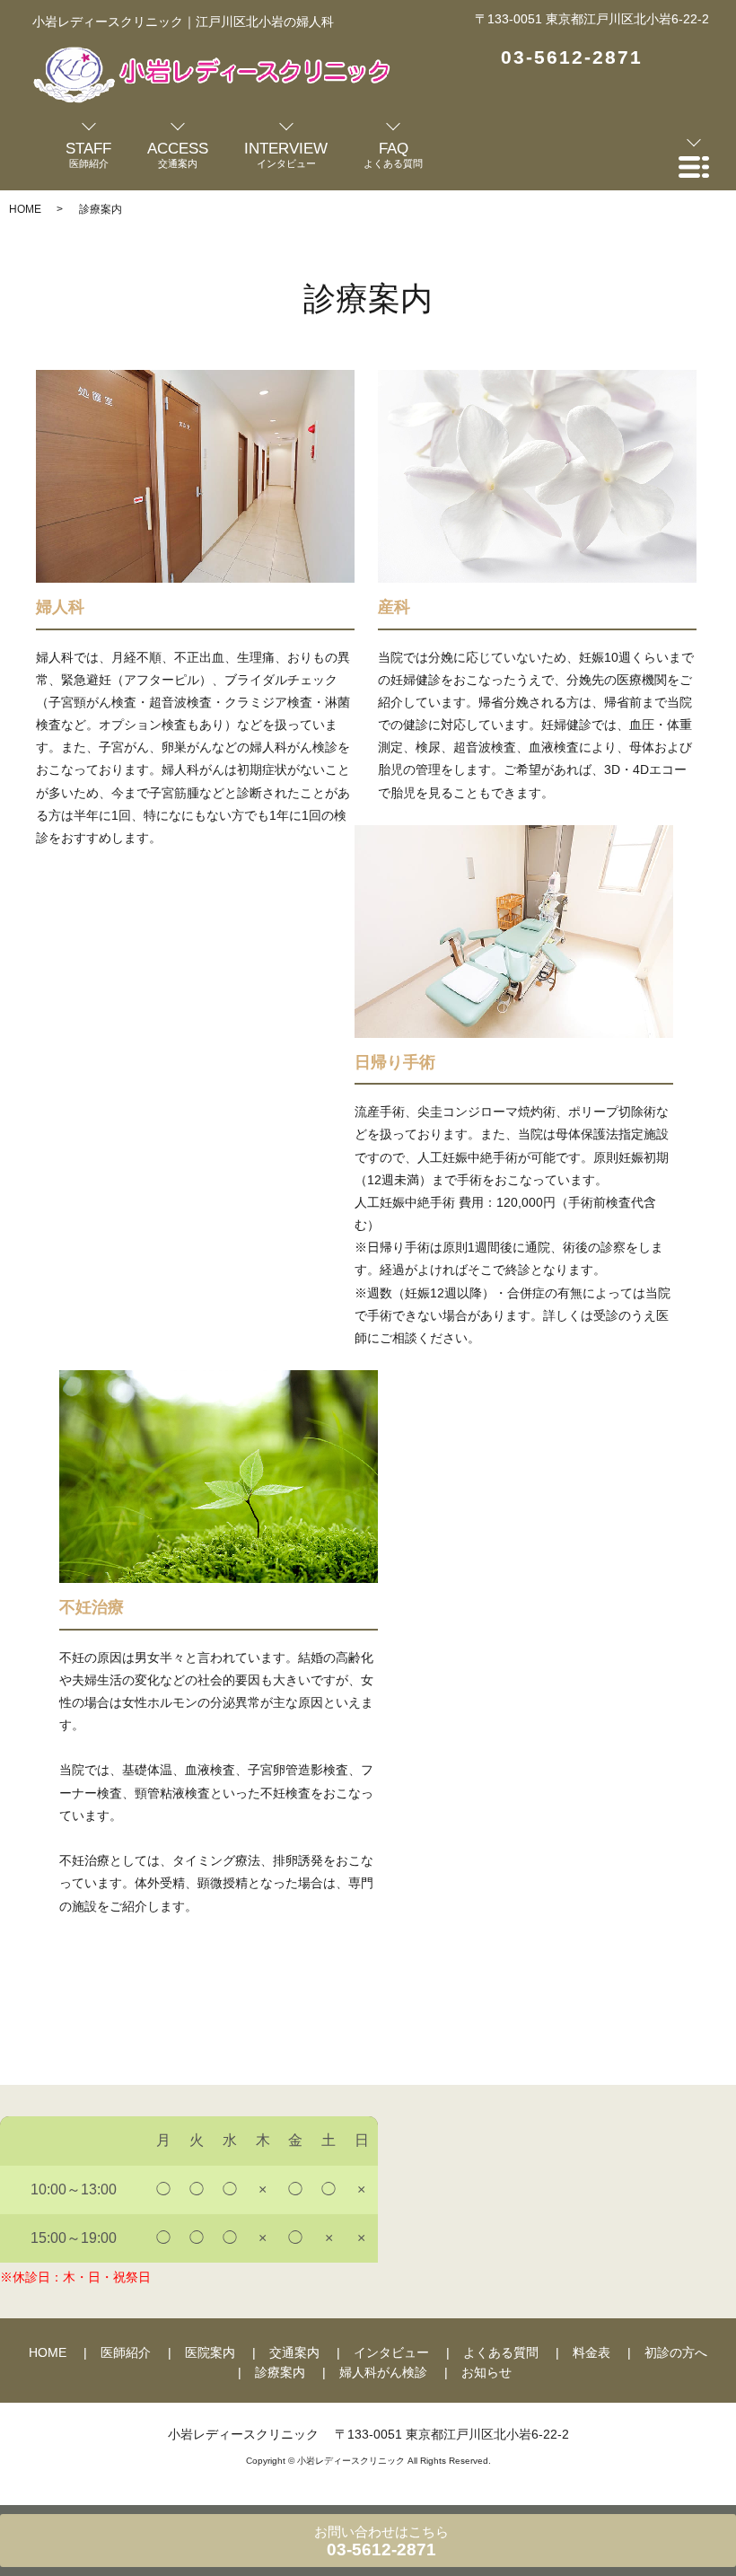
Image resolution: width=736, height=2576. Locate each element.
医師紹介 (126, 2352)
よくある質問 (501, 2352)
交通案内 (294, 2352)
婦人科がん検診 (383, 2372)
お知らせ (486, 2372)
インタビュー (391, 2352)
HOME (25, 209)
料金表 (591, 2352)
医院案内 (210, 2352)
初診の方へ (676, 2352)
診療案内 (280, 2372)
